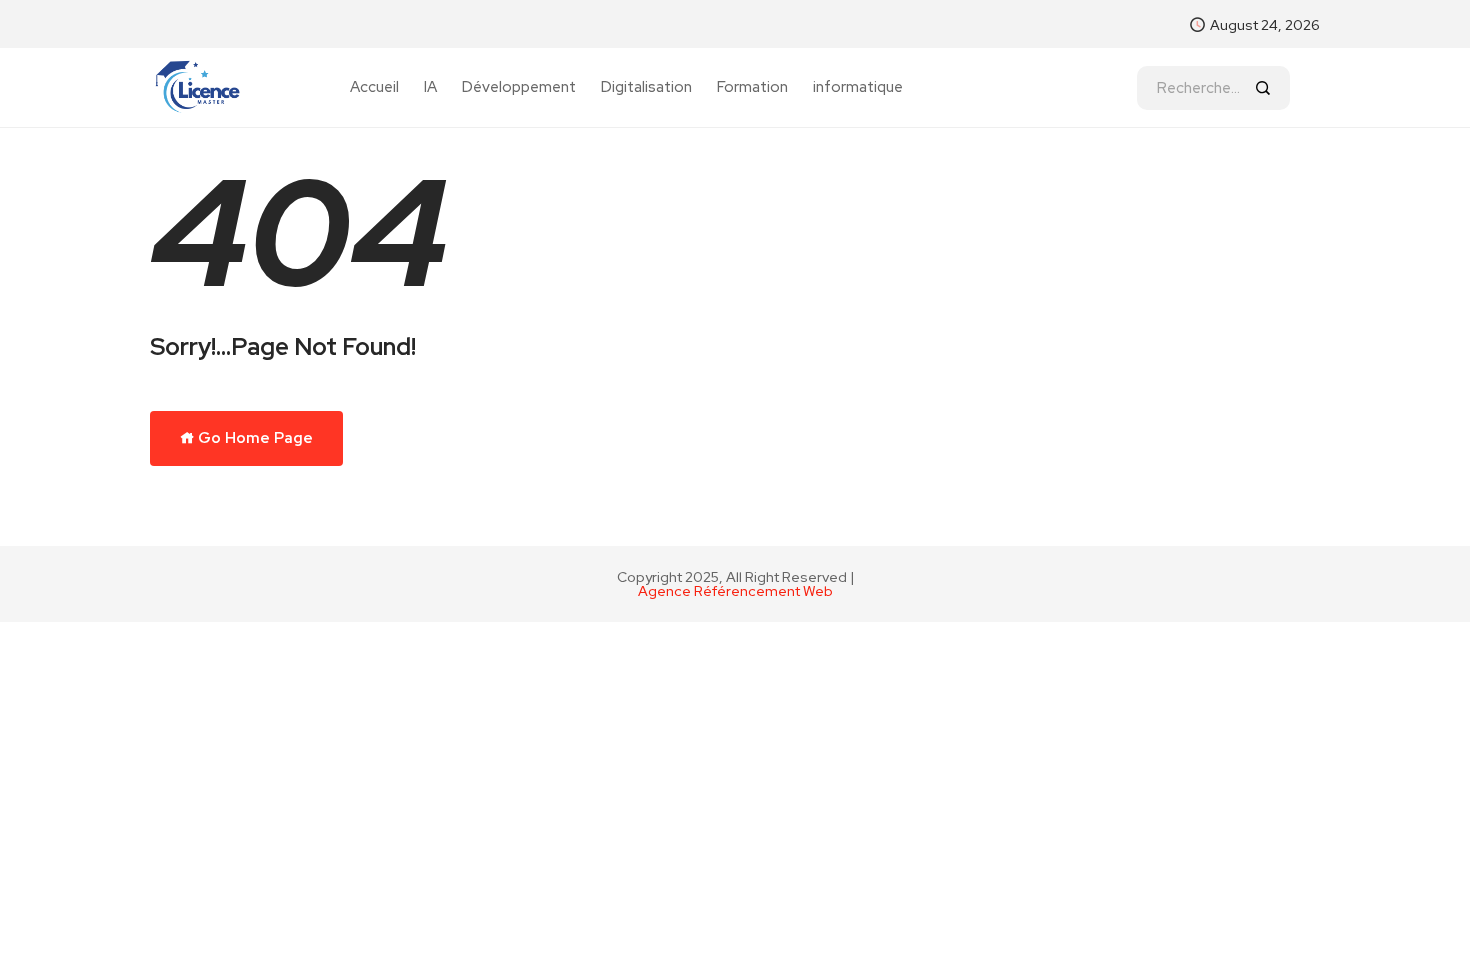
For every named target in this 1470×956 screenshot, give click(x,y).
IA (430, 87)
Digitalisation (646, 87)
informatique (858, 87)
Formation (752, 87)
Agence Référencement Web (735, 591)
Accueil (374, 87)
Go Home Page (254, 438)
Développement (519, 87)
